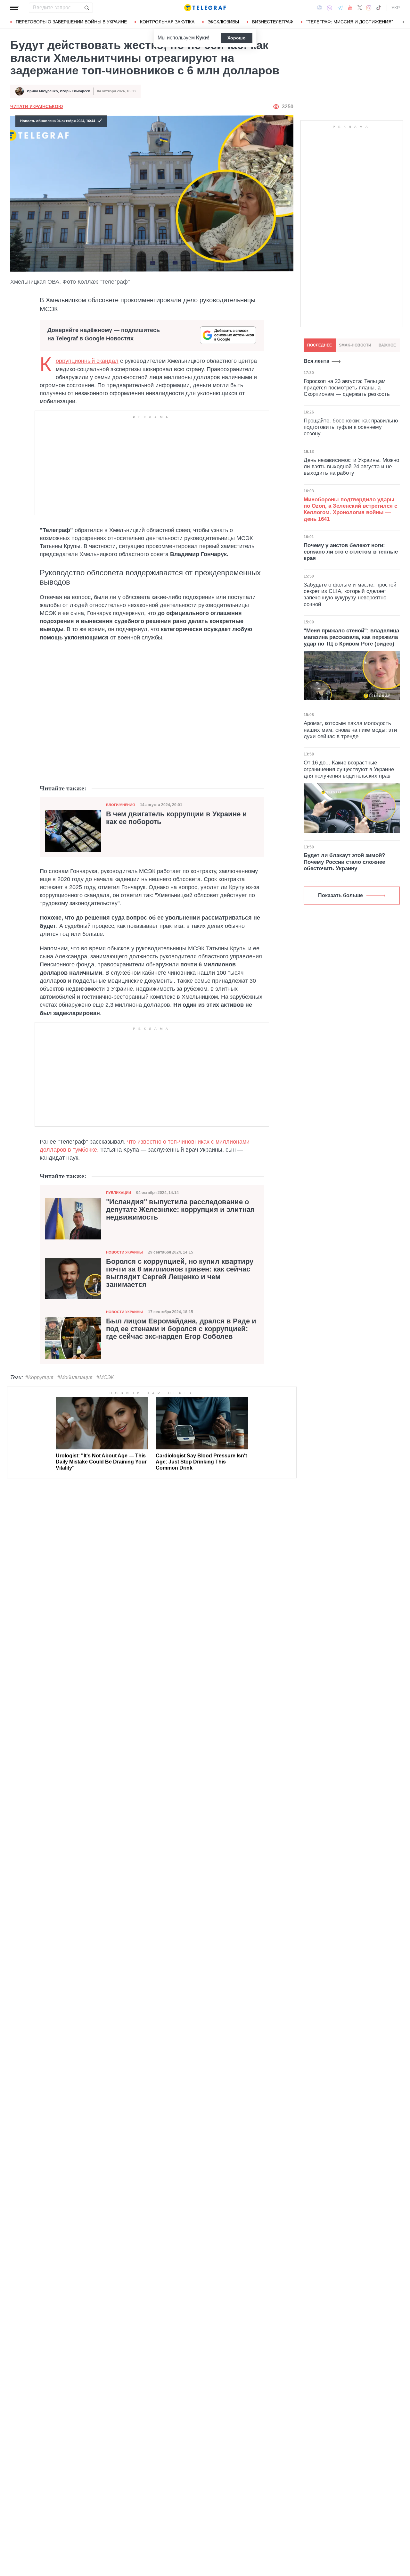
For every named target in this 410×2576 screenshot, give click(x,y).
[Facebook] (320, 8)
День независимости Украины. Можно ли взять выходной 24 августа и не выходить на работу (351, 466)
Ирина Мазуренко (42, 91)
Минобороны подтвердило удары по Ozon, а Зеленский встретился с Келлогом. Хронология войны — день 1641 (350, 509)
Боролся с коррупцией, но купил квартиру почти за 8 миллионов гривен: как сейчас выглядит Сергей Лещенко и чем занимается (180, 1273)
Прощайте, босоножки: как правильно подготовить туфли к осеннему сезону (351, 427)
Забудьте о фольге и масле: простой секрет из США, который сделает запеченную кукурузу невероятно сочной (350, 595)
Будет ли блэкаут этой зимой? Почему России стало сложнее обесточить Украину (344, 862)
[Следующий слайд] (404, 22)
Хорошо (237, 38)
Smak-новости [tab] (355, 345)
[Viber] (330, 8)
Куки (202, 38)
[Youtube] (350, 8)
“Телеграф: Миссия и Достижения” (350, 22)
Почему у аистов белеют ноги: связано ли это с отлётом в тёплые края (351, 552)
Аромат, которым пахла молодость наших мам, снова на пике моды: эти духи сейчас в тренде (350, 730)
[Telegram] (340, 8)
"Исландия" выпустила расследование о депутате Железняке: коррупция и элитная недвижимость (180, 1210)
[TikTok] (379, 8)
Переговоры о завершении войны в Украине (71, 22)
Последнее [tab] (320, 345)
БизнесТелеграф (273, 22)
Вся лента (316, 361)
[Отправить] (86, 8)
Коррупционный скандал (87, 361)
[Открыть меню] (15, 8)
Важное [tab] (387, 345)
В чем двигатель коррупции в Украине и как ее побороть (176, 818)
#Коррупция (39, 1377)
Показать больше (340, 895)
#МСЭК (105, 1377)
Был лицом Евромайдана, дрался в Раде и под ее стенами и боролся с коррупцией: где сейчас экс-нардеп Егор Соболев (181, 1329)
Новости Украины (124, 1252)
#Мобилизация (75, 1377)
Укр (396, 8)
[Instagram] (369, 8)
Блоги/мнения (120, 805)
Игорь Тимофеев (75, 91)
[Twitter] (360, 8)
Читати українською (37, 106)
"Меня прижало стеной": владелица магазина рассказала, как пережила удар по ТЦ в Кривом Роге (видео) (351, 637)
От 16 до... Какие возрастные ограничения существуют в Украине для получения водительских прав (349, 769)
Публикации (119, 1193)
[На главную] (205, 8)
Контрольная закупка (167, 22)
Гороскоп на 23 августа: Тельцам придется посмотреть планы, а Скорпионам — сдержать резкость (347, 388)
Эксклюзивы (223, 22)
